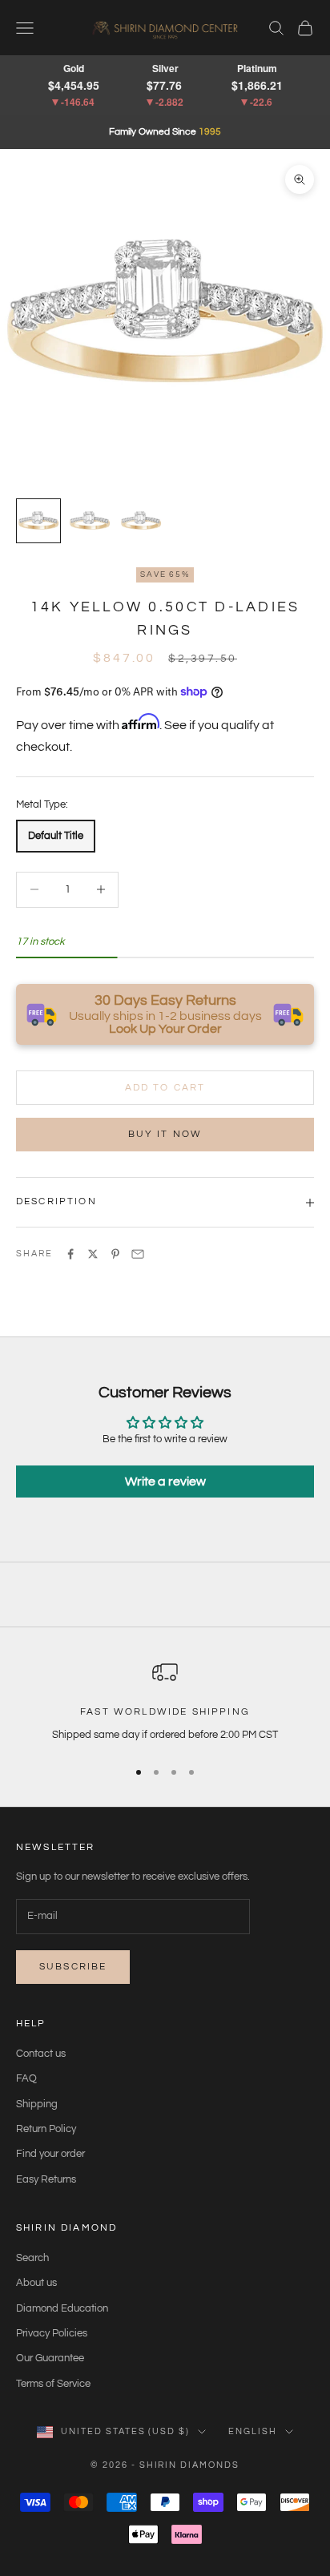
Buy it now (165, 1134)
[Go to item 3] (141, 521)
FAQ (26, 2078)
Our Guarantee (50, 2358)
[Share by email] (138, 1254)
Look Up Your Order (165, 1029)
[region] (165, 1702)
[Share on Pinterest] (115, 1254)
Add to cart (165, 1088)
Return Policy (46, 2129)
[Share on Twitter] (93, 1254)
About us (36, 2283)
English (253, 2431)
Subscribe (73, 1967)
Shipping (37, 2104)
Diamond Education (62, 2308)
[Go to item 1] (38, 521)
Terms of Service (53, 2384)
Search (32, 2258)
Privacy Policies (52, 2333)
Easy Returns (46, 2179)
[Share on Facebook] (70, 1254)
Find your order (50, 2154)
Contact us (41, 2054)
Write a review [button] (165, 1482)
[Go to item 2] (90, 521)
